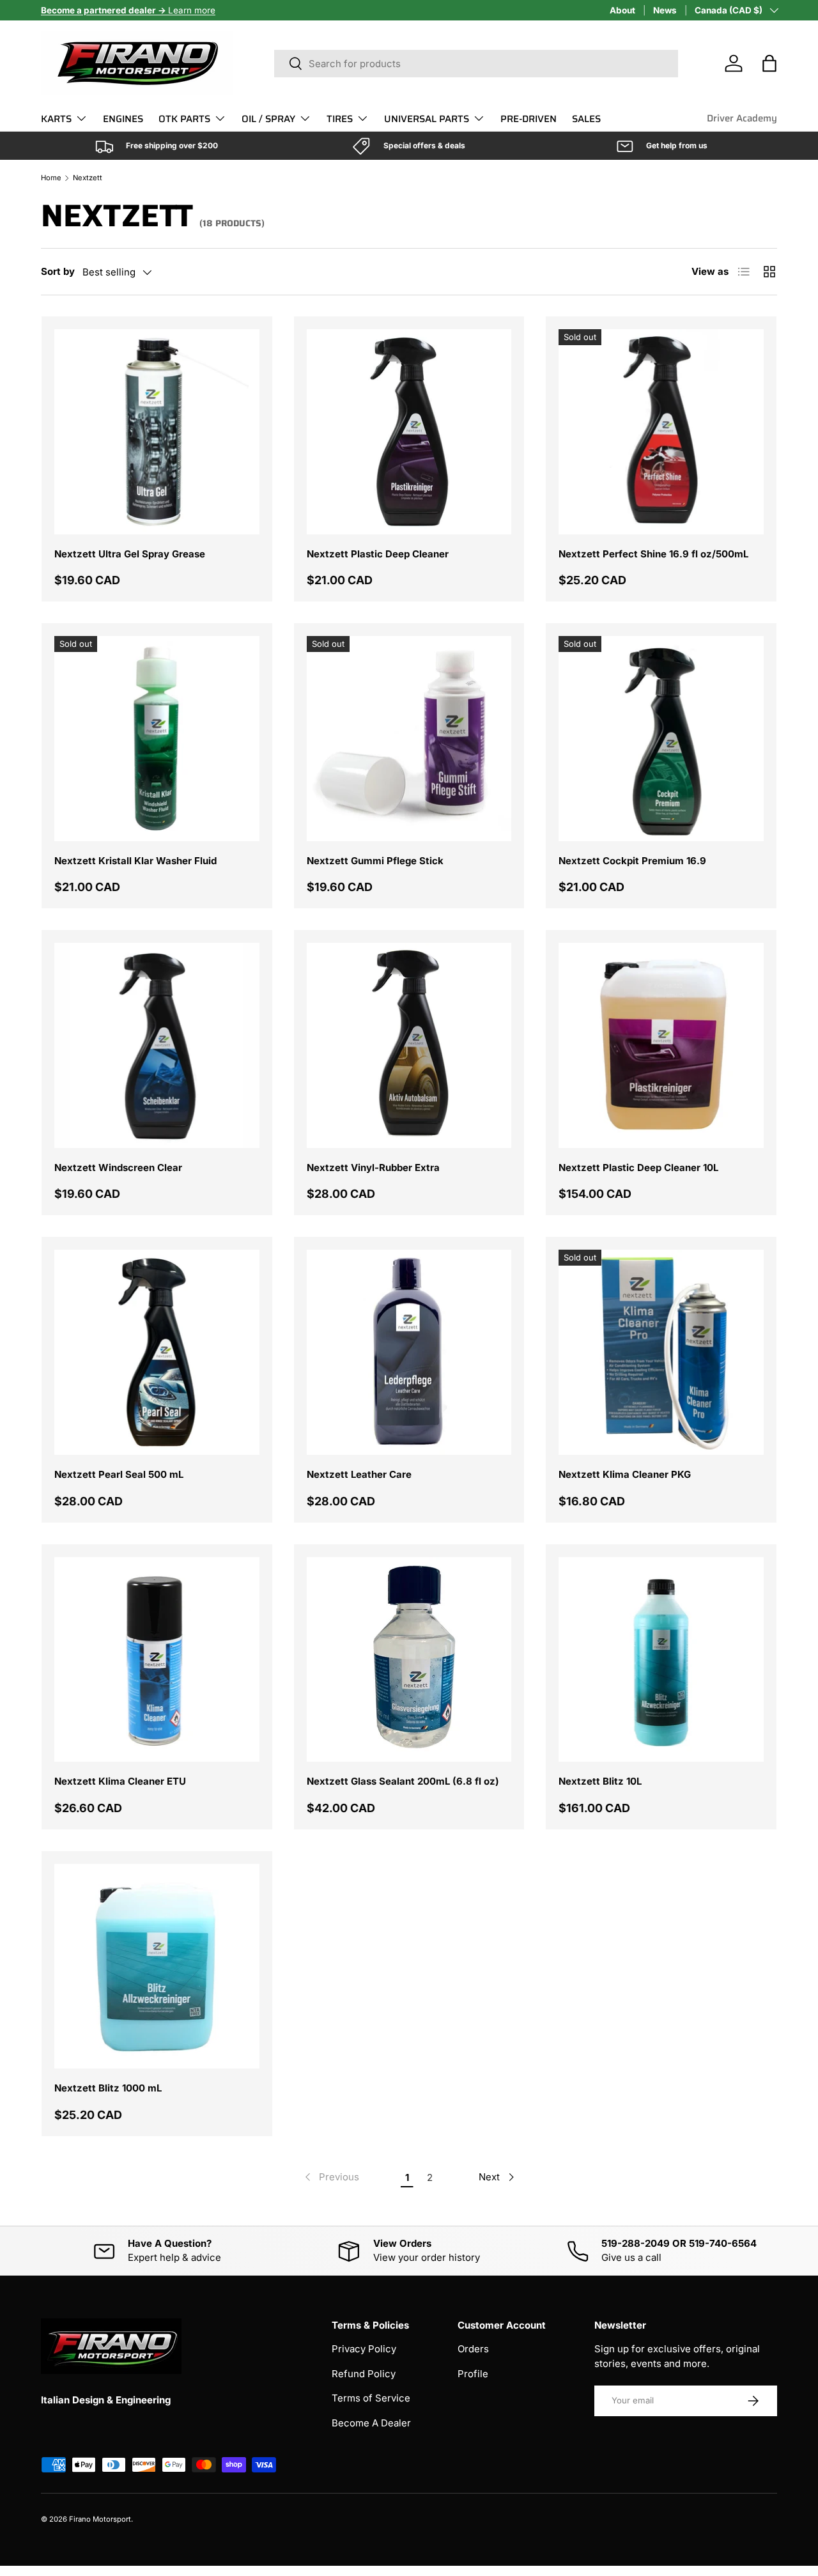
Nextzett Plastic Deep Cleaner (378, 554)
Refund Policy (364, 2374)
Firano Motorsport (100, 2519)
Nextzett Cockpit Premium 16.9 (632, 861)
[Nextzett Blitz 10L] (661, 1660)
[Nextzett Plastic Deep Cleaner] (409, 432)
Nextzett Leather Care (359, 1474)
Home (51, 178)
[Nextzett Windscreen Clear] (157, 1045)
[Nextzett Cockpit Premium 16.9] (661, 739)
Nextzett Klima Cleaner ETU (120, 1781)
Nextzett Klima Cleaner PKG (625, 1474)
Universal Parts (427, 119)
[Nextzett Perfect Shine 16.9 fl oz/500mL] (661, 432)
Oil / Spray (268, 119)
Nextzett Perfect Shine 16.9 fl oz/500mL (653, 554)
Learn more (128, 10)
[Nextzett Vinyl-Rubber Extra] (409, 1045)
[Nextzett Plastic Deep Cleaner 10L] (661, 1045)
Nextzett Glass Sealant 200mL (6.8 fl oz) (403, 1781)
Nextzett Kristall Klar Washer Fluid (135, 861)
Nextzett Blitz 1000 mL (108, 2088)
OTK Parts (184, 119)
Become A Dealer (371, 2423)
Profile (473, 2374)
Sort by (58, 271)
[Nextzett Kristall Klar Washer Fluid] (157, 739)
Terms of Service (371, 2398)
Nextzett (88, 178)
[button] (769, 63)
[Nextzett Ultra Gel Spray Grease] (157, 432)
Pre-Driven (529, 119)
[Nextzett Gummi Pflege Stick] (409, 739)
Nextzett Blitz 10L (600, 1781)
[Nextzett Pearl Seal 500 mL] (157, 1352)
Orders (473, 2349)
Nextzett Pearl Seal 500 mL (119, 1474)
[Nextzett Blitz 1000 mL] (157, 1967)
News (665, 10)
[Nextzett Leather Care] (409, 1352)
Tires (340, 119)
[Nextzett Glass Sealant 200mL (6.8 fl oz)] (409, 1660)
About (622, 10)
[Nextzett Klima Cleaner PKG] (661, 1352)
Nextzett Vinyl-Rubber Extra (373, 1168)
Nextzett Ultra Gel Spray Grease (130, 554)
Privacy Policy (364, 2349)
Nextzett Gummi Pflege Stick (375, 861)
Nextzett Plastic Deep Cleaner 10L (638, 1168)
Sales (586, 119)
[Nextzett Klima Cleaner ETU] (157, 1660)
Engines (123, 119)
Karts (56, 119)
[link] (331, 2177)
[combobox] (476, 64)
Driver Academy (742, 118)
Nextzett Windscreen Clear (118, 1168)
